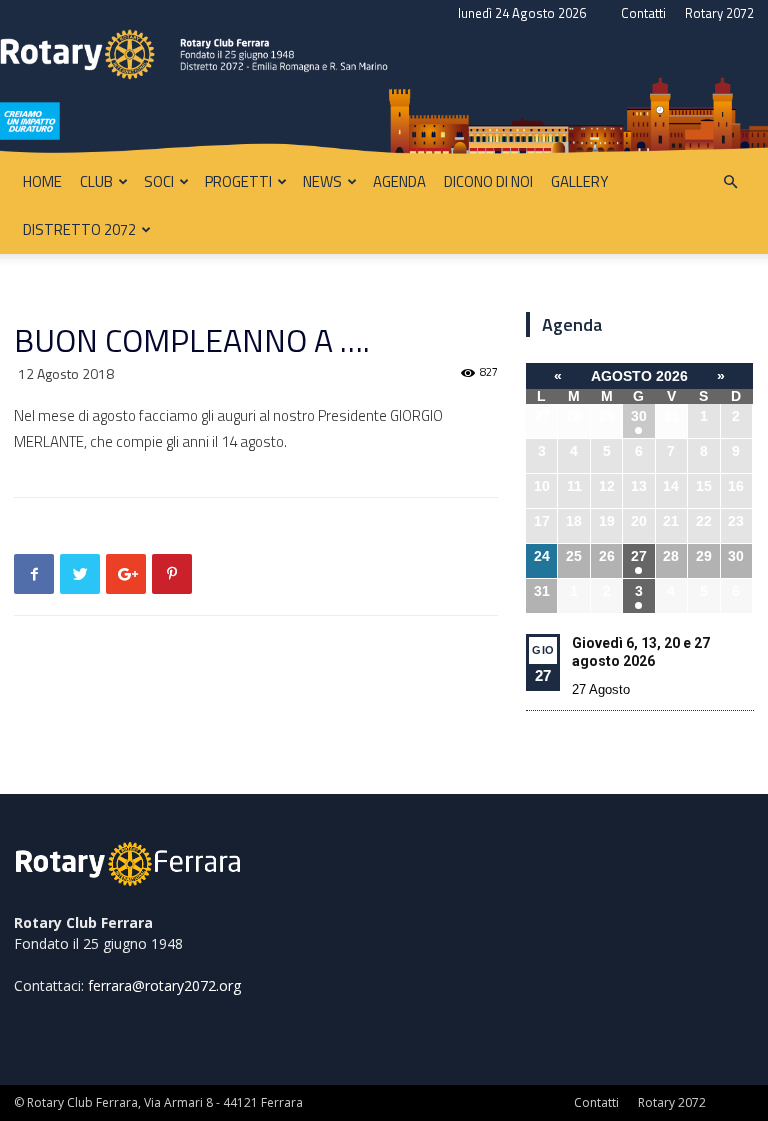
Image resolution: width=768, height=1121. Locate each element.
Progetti (238, 181)
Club (96, 181)
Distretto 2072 (79, 229)
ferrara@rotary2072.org (164, 985)
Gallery (579, 181)
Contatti (643, 13)
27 (639, 556)
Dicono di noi (488, 181)
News (322, 181)
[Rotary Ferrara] (384, 93)
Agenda (399, 181)
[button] (730, 182)
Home (42, 181)
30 (639, 416)
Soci (159, 181)
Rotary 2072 (719, 13)
